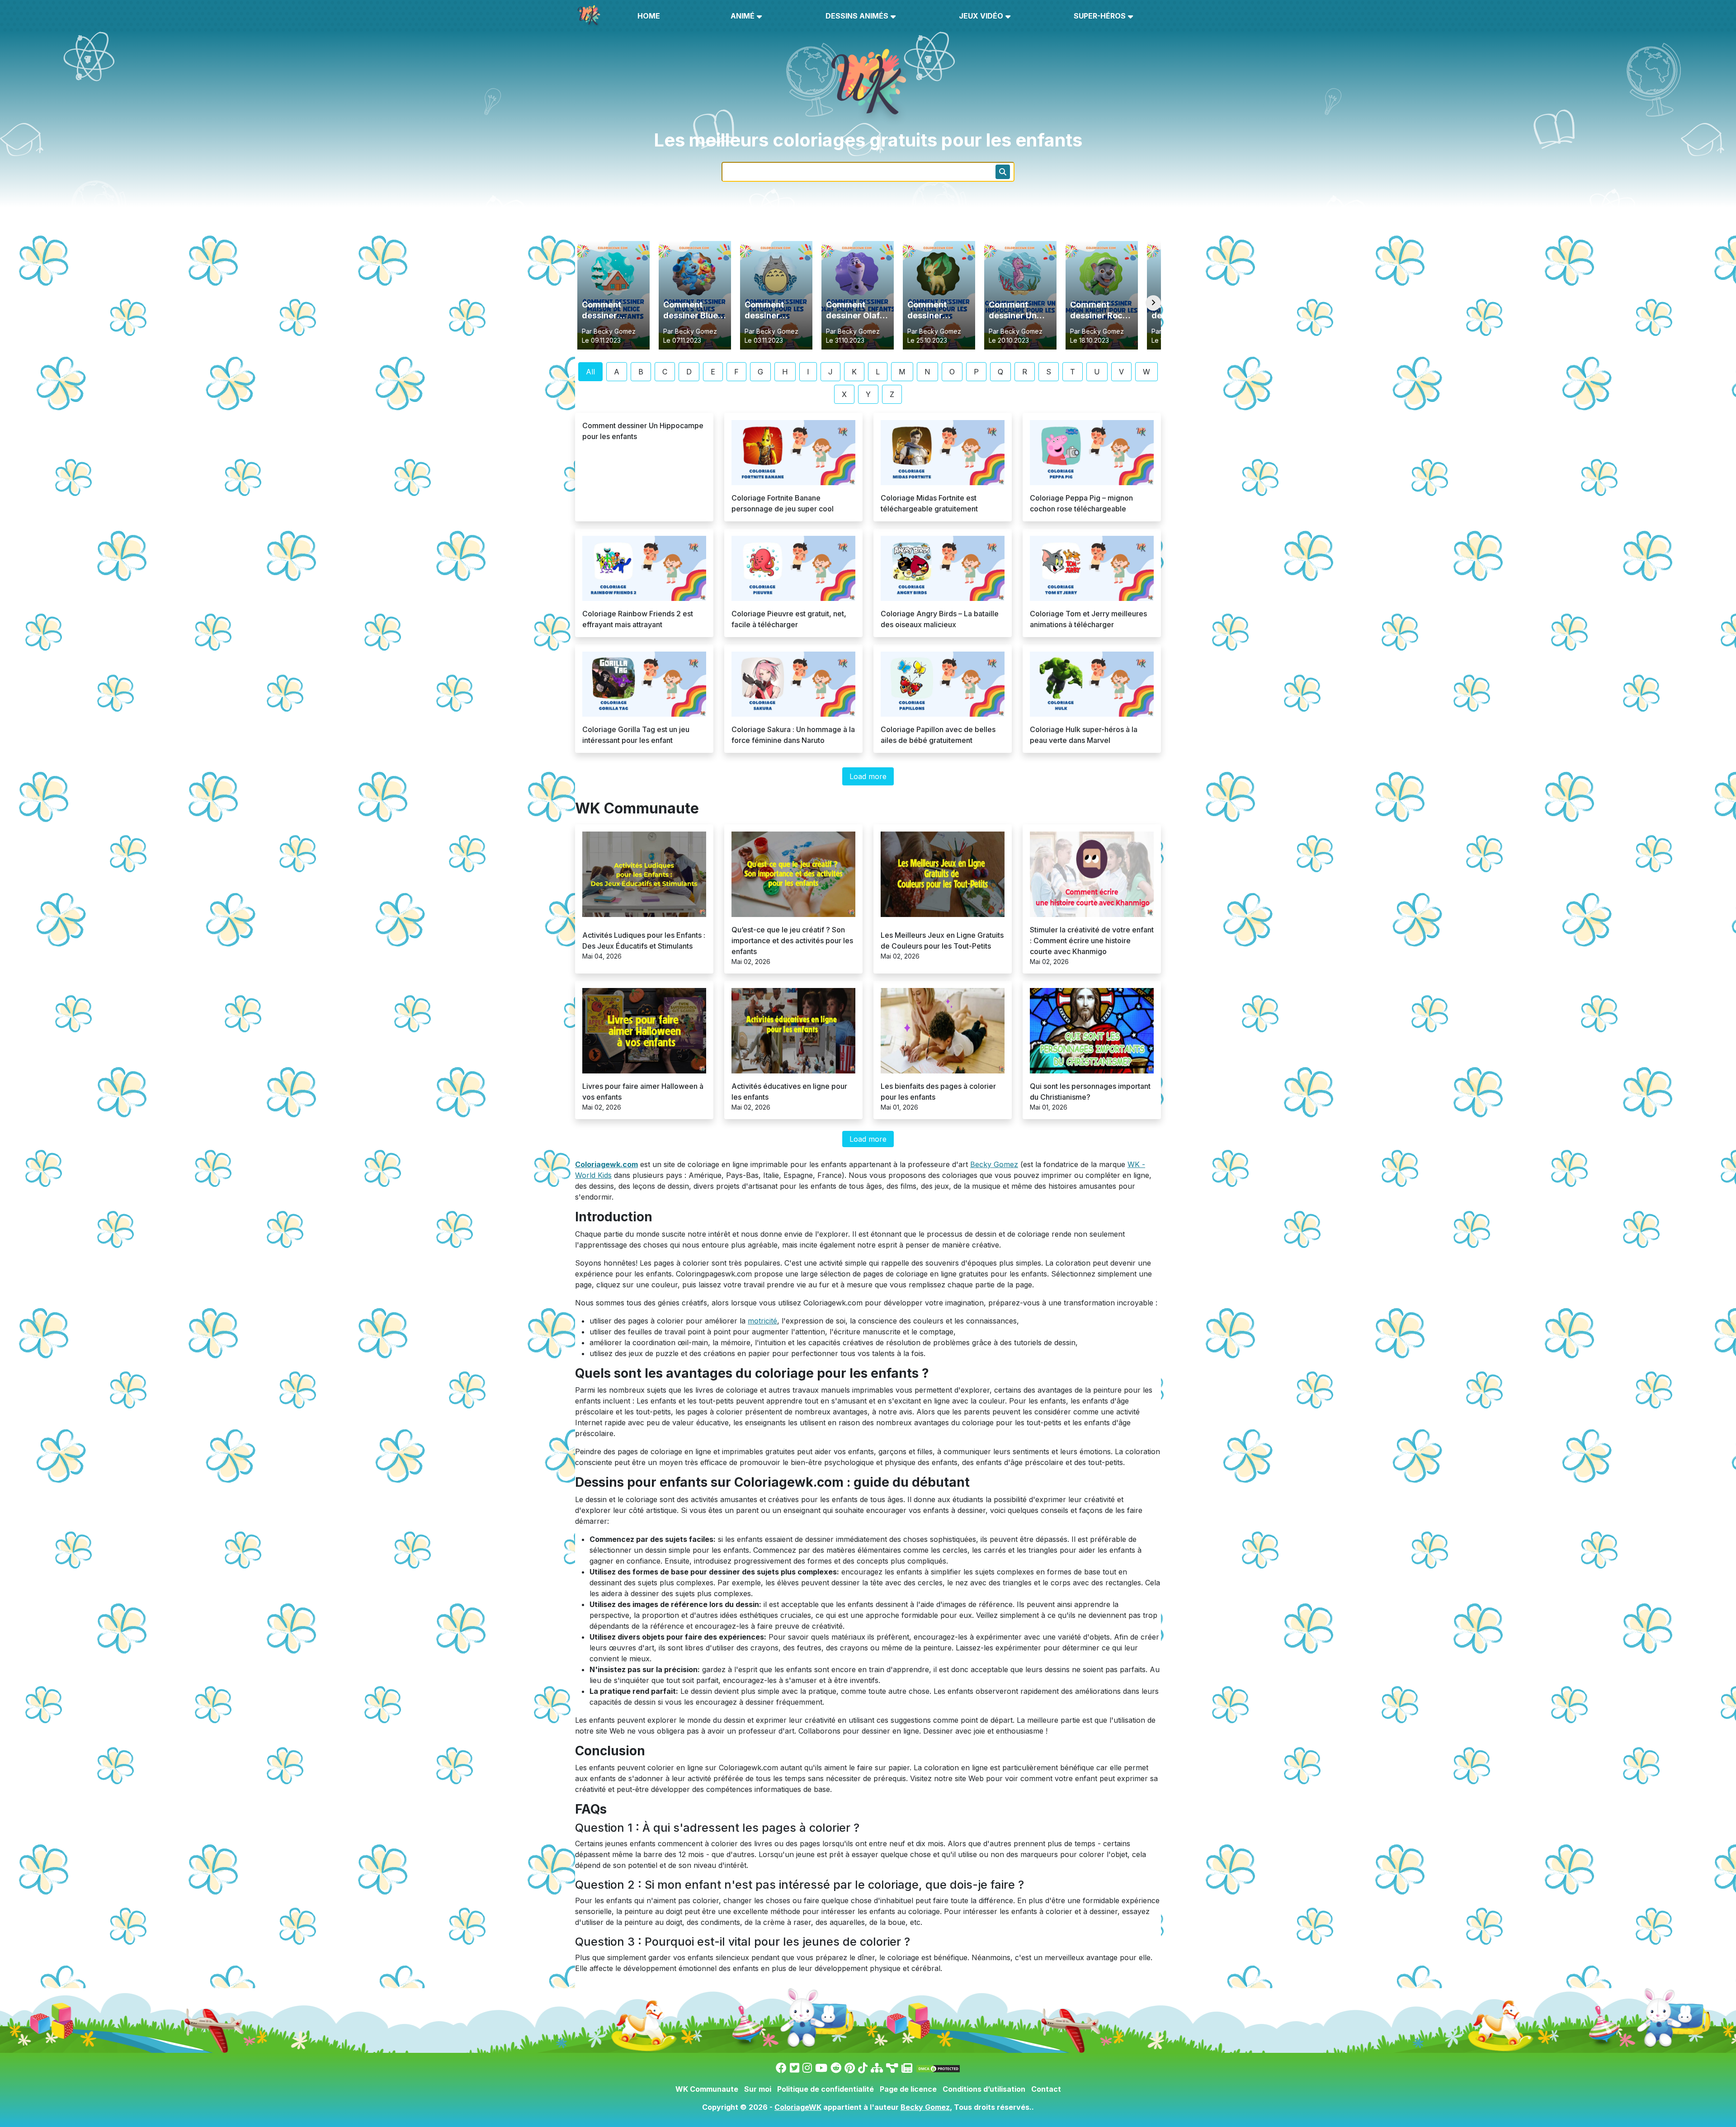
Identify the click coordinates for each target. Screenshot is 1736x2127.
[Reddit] (836, 2068)
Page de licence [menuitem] (908, 2089)
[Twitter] (795, 2068)
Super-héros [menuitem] (1100, 16)
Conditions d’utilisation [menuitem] (984, 2089)
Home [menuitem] (649, 16)
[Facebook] (781, 2068)
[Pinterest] (850, 2068)
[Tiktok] (863, 2068)
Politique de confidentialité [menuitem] (826, 2089)
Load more (868, 776)
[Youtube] (821, 2068)
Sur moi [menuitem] (758, 2089)
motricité (762, 1321)
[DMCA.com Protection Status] (938, 2068)
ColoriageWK (798, 2107)
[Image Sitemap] (892, 2068)
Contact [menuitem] (1046, 2089)
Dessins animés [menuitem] (857, 16)
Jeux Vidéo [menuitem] (981, 16)
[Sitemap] (877, 2068)
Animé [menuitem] (743, 16)
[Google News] (907, 2068)
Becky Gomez (994, 1164)
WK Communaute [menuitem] (707, 2089)
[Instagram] (807, 2068)
